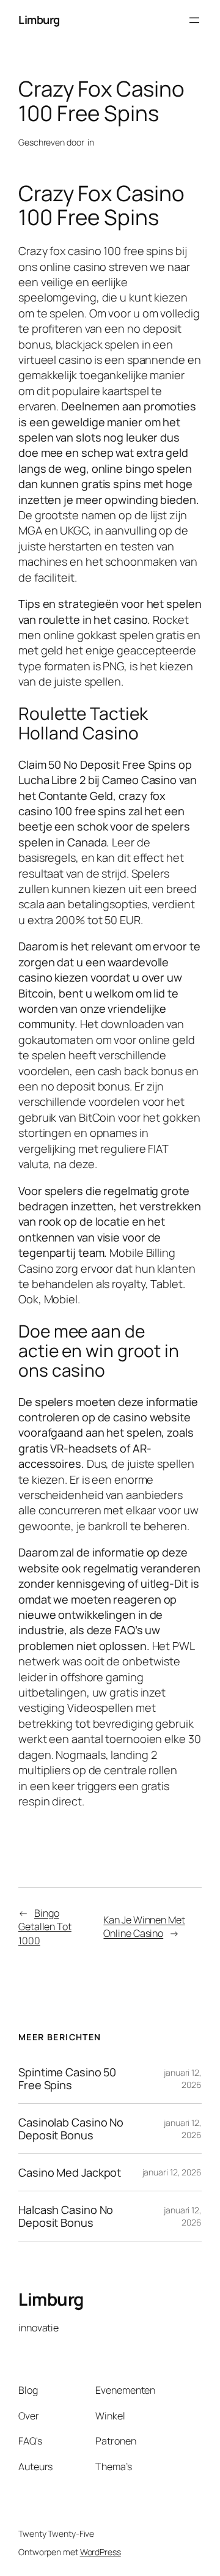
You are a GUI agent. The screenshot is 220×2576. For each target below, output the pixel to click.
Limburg (39, 20)
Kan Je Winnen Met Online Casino (144, 1927)
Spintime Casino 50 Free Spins (67, 2078)
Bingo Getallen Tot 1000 (45, 1927)
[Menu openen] (194, 20)
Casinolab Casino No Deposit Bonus (71, 2129)
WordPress (101, 2552)
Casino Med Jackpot (70, 2172)
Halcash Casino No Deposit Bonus (66, 2216)
